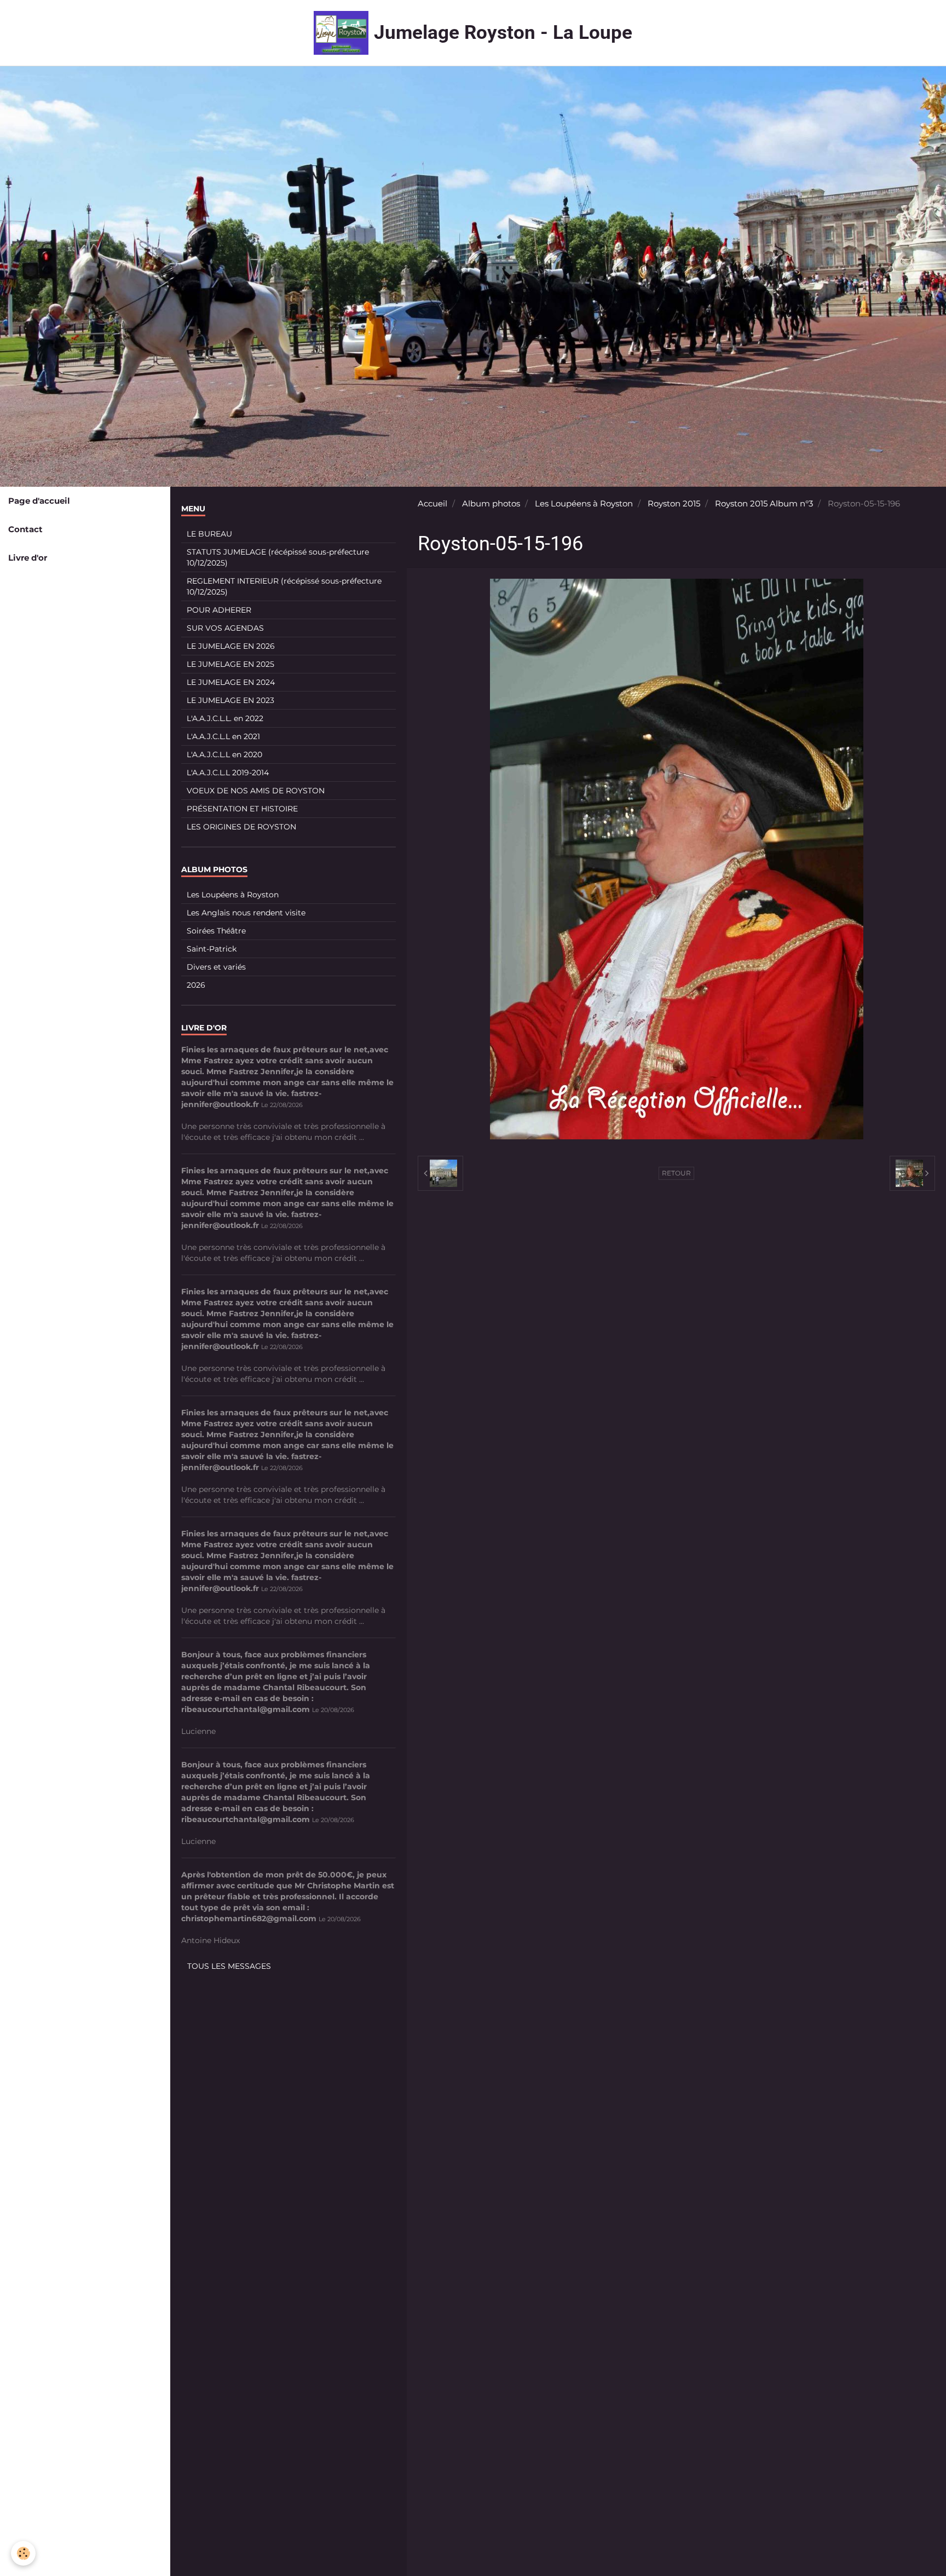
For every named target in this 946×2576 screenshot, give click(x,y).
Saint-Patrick (212, 949)
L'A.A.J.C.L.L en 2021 (223, 736)
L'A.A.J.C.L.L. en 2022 (225, 718)
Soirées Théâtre (216, 931)
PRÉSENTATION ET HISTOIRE (242, 809)
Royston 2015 (674, 503)
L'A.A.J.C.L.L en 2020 (224, 754)
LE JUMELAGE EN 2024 (231, 682)
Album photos (491, 503)
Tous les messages (229, 1966)
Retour (676, 1173)
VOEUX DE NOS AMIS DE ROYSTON (256, 791)
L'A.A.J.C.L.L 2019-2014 (228, 773)
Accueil (432, 503)
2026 (196, 985)
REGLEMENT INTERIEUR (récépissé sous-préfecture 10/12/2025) (284, 586)
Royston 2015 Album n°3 (764, 503)
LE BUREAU (209, 534)
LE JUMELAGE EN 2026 (231, 646)
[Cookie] (23, 2553)
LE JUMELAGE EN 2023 (230, 700)
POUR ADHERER (219, 610)
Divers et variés (216, 967)
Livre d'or (28, 558)
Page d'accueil (39, 501)
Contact (25, 529)
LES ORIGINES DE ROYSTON (241, 827)
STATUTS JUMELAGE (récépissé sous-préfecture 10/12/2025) (278, 557)
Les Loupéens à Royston (584, 503)
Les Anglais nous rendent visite (246, 913)
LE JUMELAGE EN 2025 (230, 664)
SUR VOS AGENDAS (225, 628)
